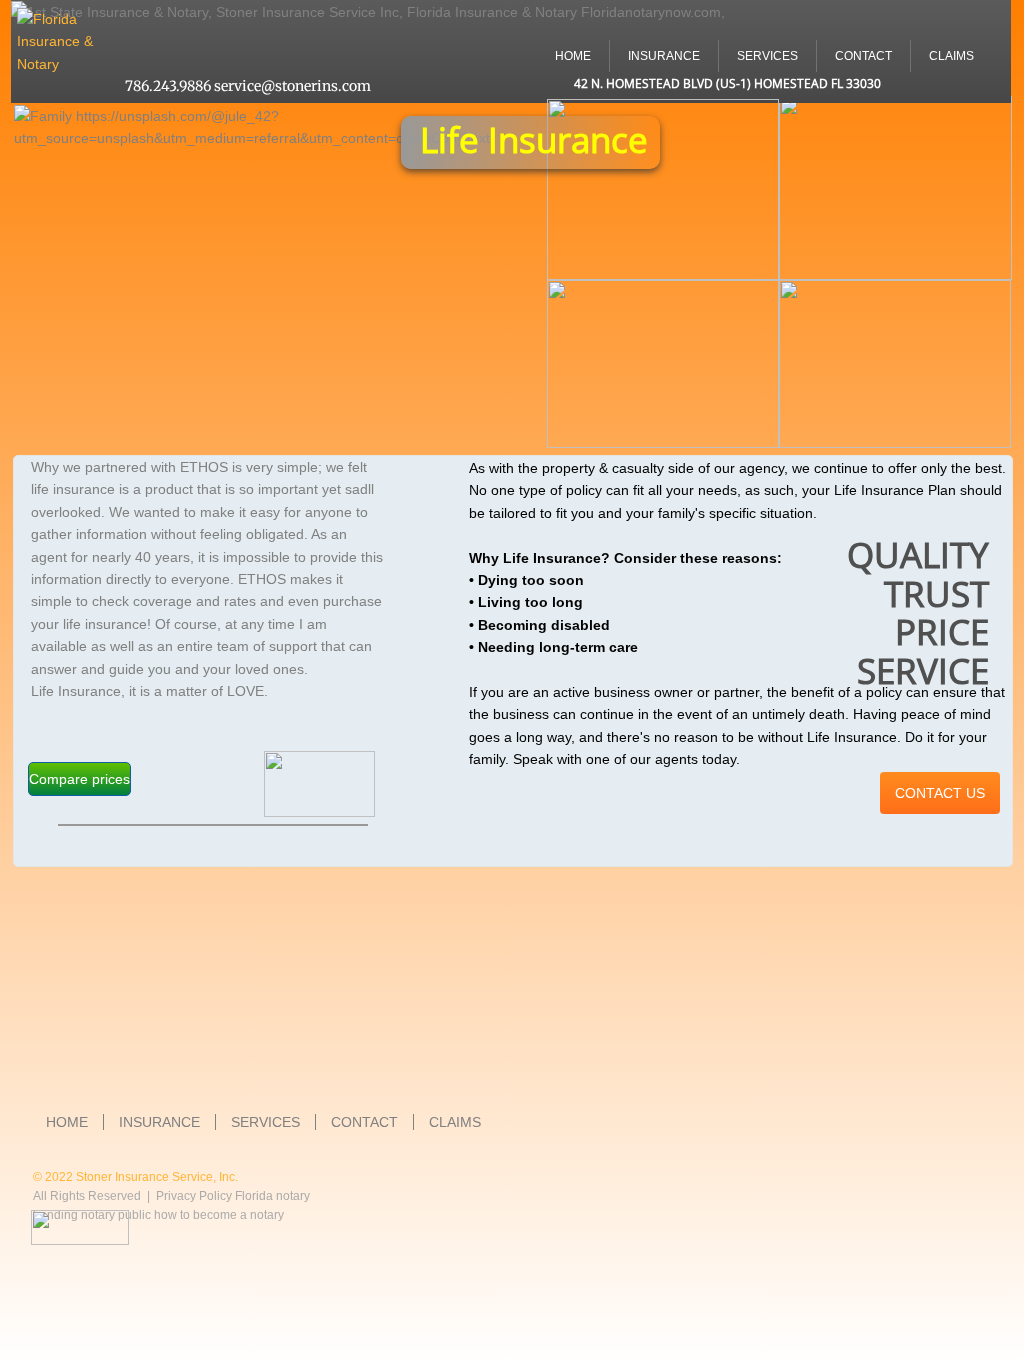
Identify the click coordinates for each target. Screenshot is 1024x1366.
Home (573, 56)
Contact (863, 56)
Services (767, 56)
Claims (951, 56)
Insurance (664, 56)
